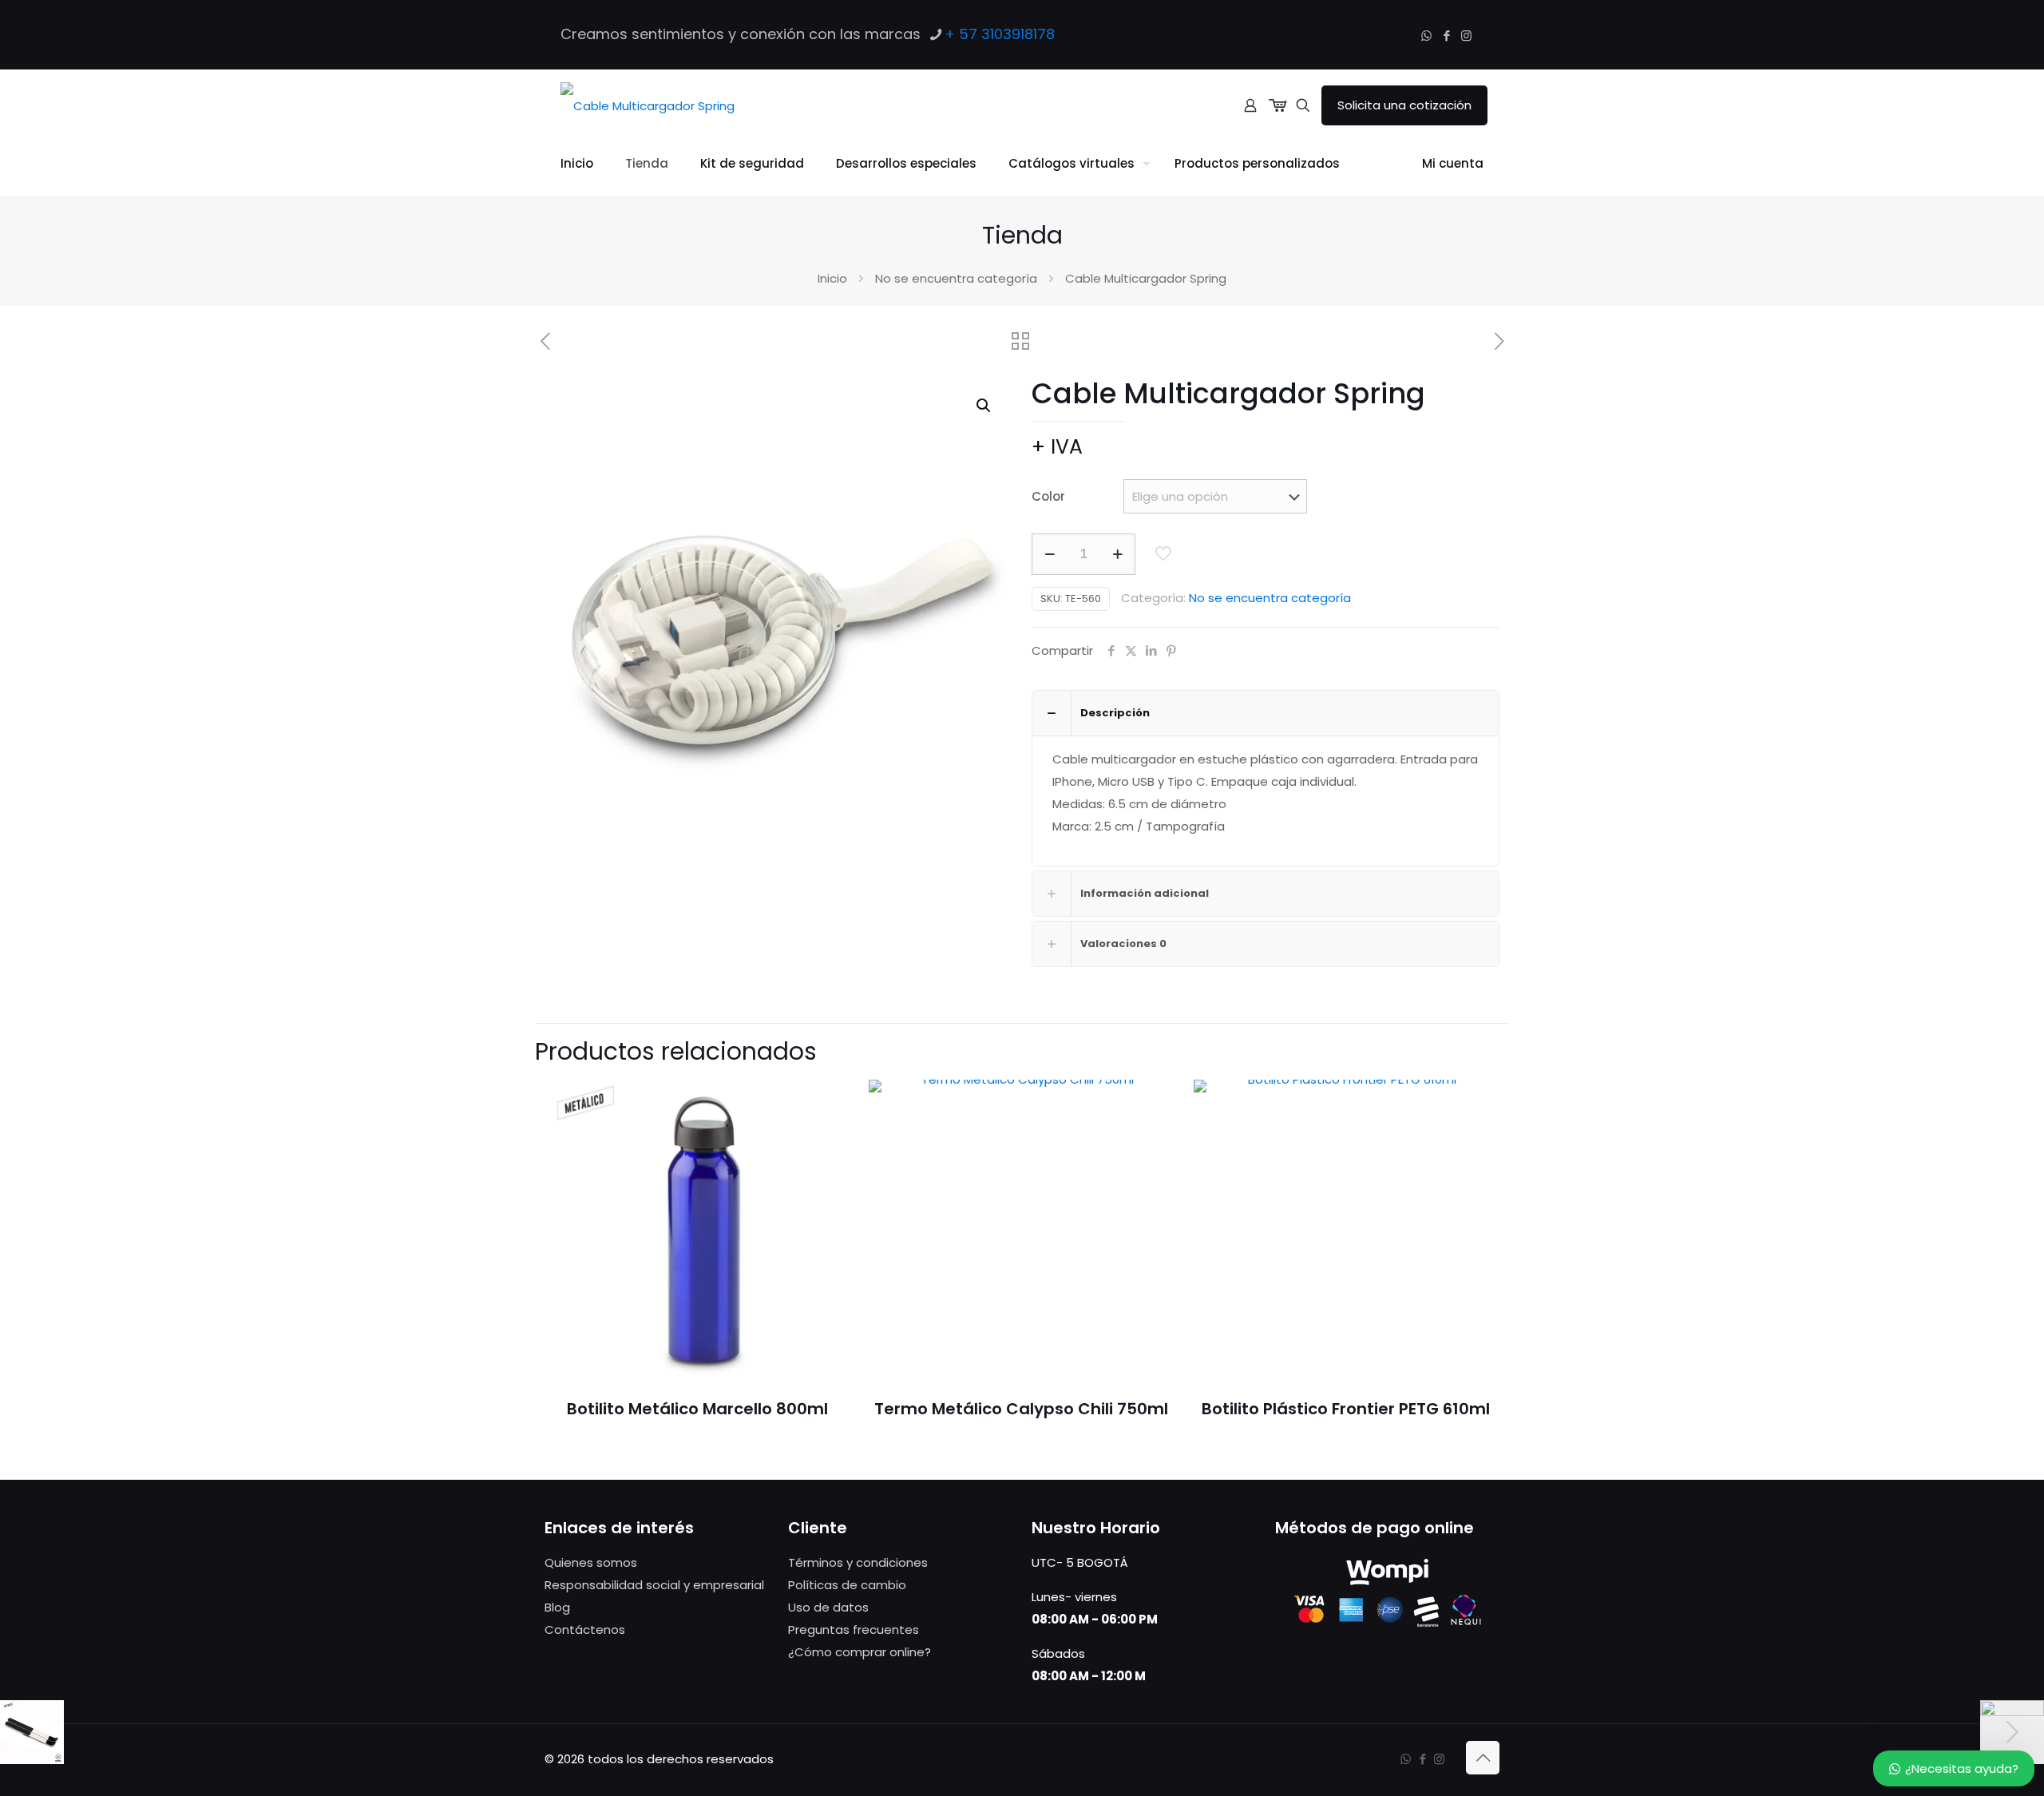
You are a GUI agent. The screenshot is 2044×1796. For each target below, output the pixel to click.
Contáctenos (585, 1629)
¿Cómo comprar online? (860, 1652)
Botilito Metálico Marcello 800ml (697, 1409)
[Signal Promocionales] (648, 105)
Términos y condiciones (858, 1562)
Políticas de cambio (847, 1585)
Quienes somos (591, 1562)
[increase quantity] (1117, 554)
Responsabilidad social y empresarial (654, 1585)
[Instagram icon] (1466, 36)
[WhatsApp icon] (1426, 36)
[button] (984, 406)
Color (1048, 496)
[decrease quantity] (1050, 554)
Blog (557, 1607)
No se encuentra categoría (956, 278)
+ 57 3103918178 (1000, 34)
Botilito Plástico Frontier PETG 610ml (1346, 1409)
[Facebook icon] (1446, 36)
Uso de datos (828, 1607)
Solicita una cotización (1404, 105)
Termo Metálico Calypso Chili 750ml (1021, 1409)
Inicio (832, 278)
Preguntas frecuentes (854, 1629)
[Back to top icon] (1483, 1758)
